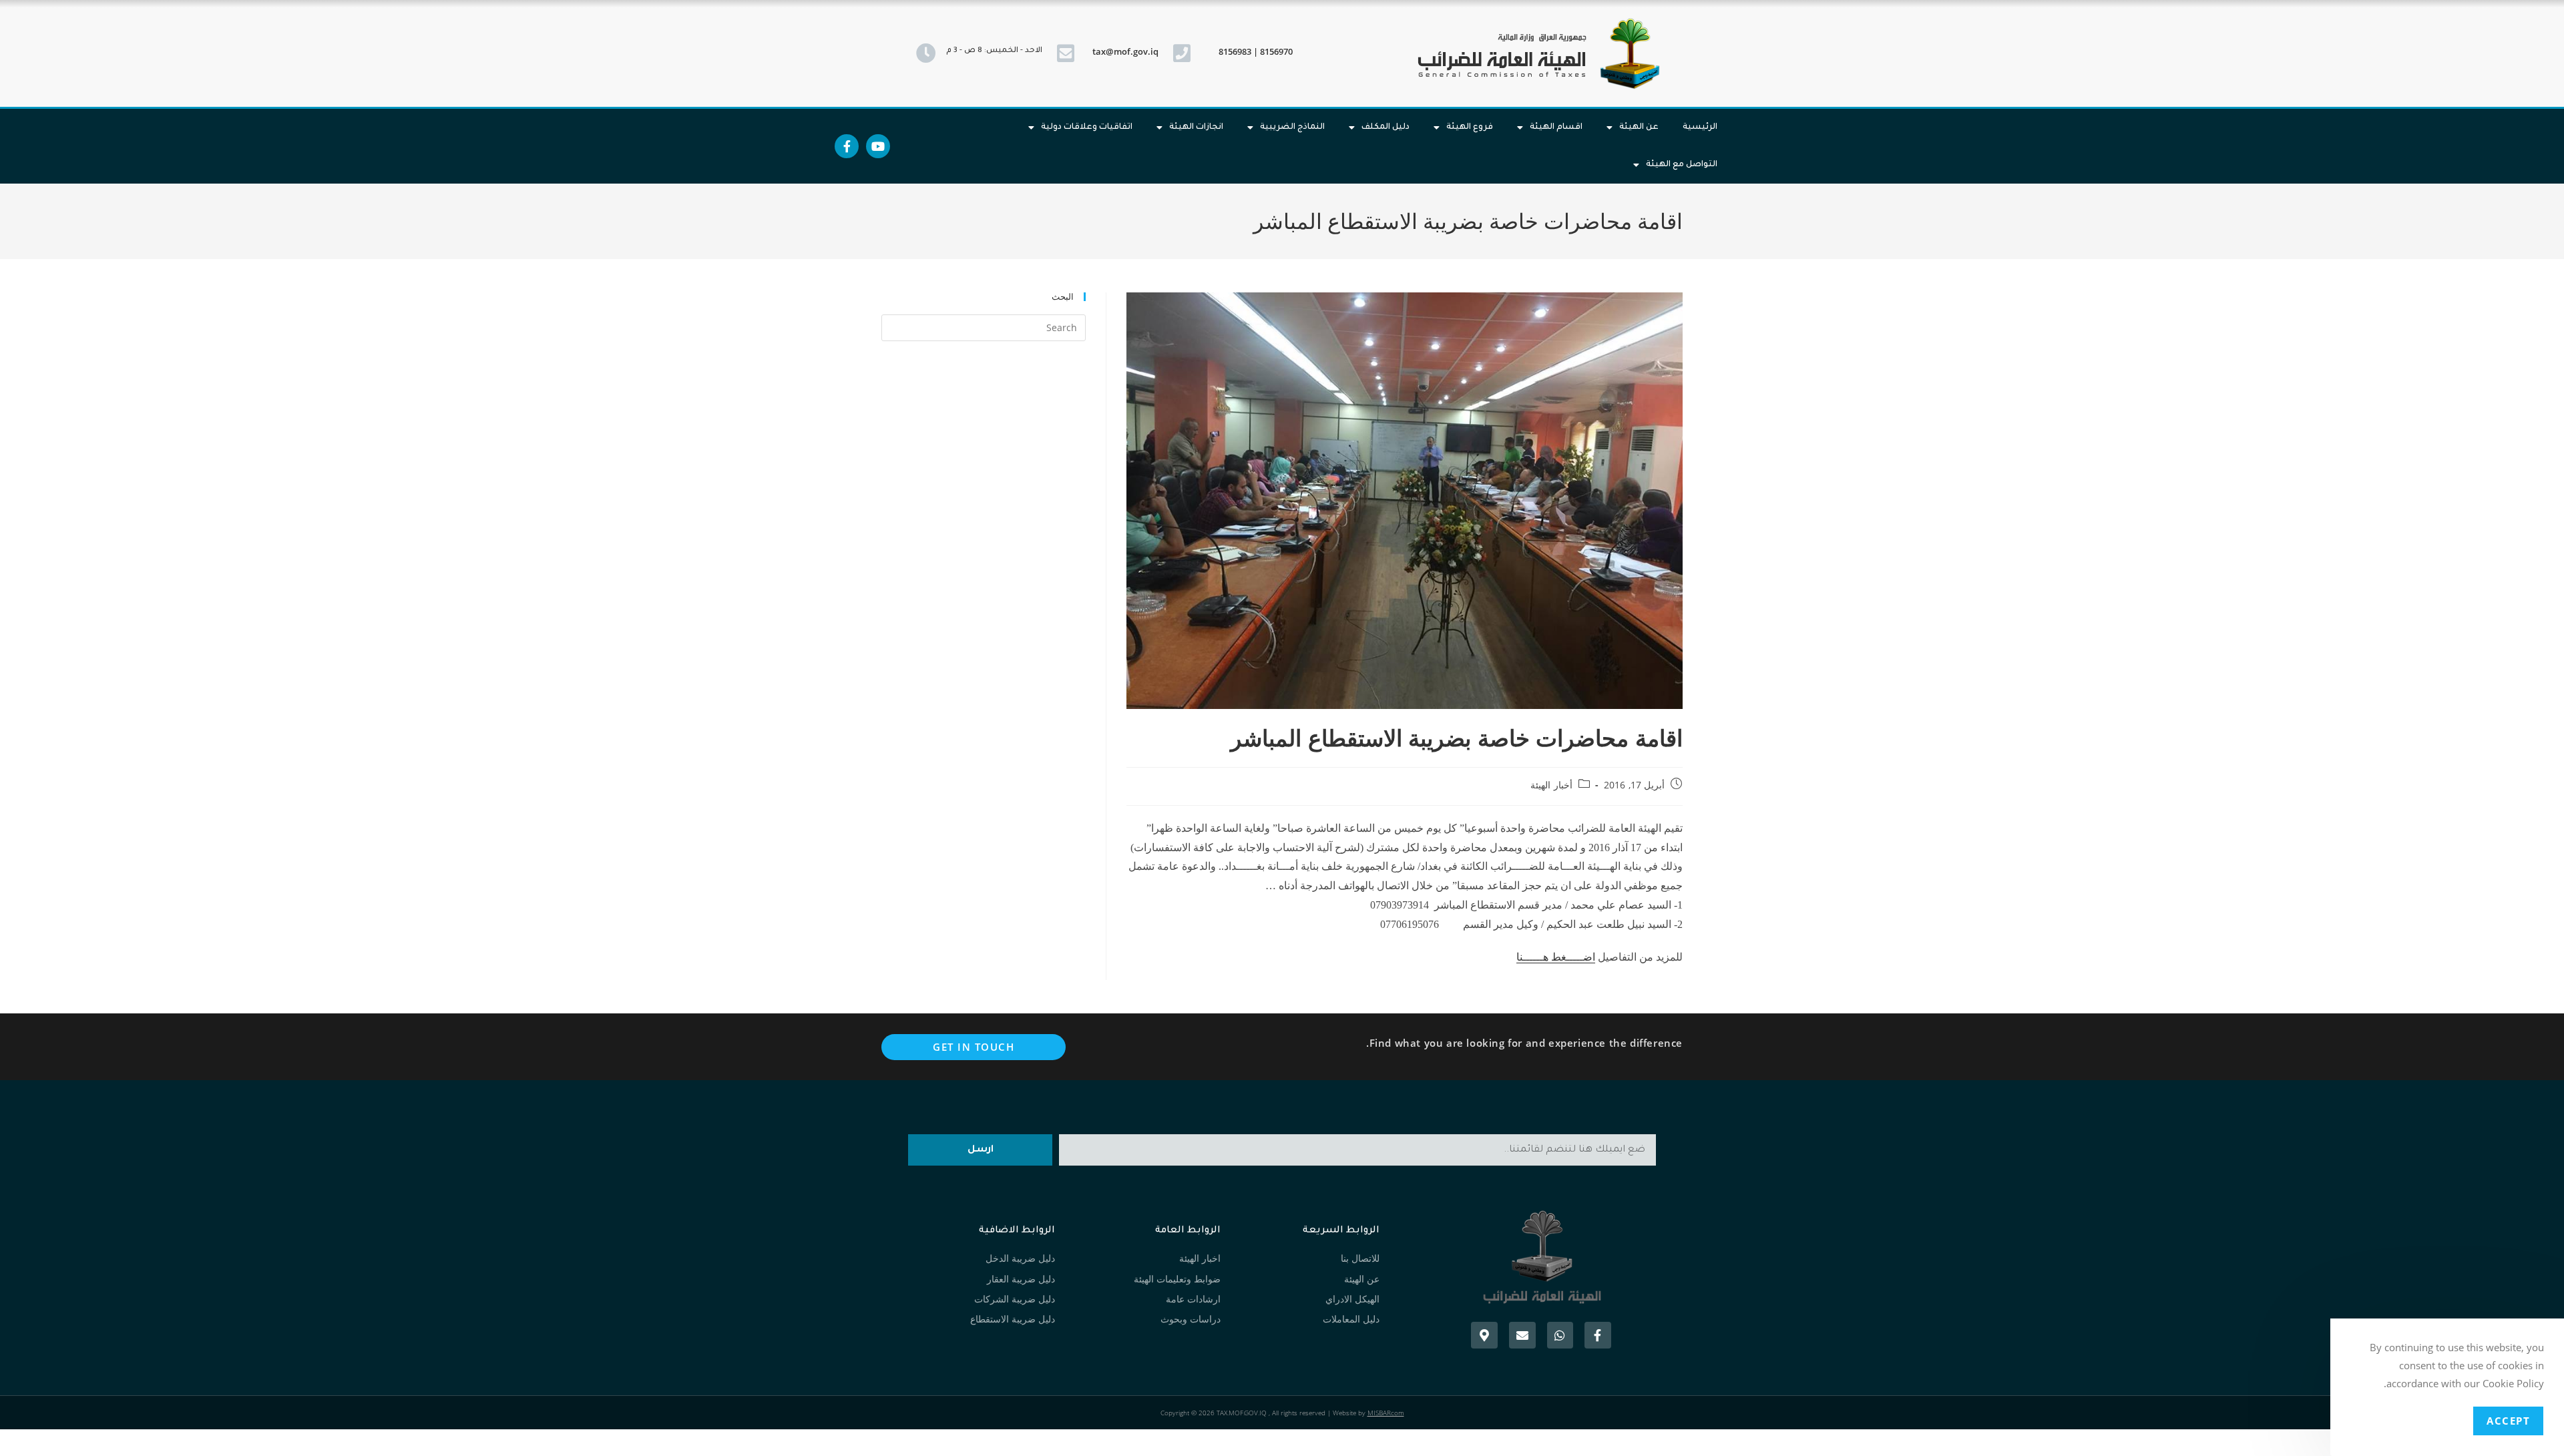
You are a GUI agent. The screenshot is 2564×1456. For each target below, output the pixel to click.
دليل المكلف (1385, 128)
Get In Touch (974, 1047)
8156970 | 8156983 (1256, 51)
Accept (2508, 1421)
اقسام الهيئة (1556, 128)
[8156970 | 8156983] (1182, 53)
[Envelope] (1522, 1335)
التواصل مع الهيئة (1682, 165)
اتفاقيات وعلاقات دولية (1087, 128)
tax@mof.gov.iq (1125, 51)
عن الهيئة (1639, 128)
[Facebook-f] (847, 146)
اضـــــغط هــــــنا (1556, 957)
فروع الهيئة (1470, 128)
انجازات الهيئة (1196, 128)
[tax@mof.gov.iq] (1066, 53)
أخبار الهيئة (1551, 785)
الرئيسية (1700, 128)
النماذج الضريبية (1292, 128)
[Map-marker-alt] (1484, 1335)
